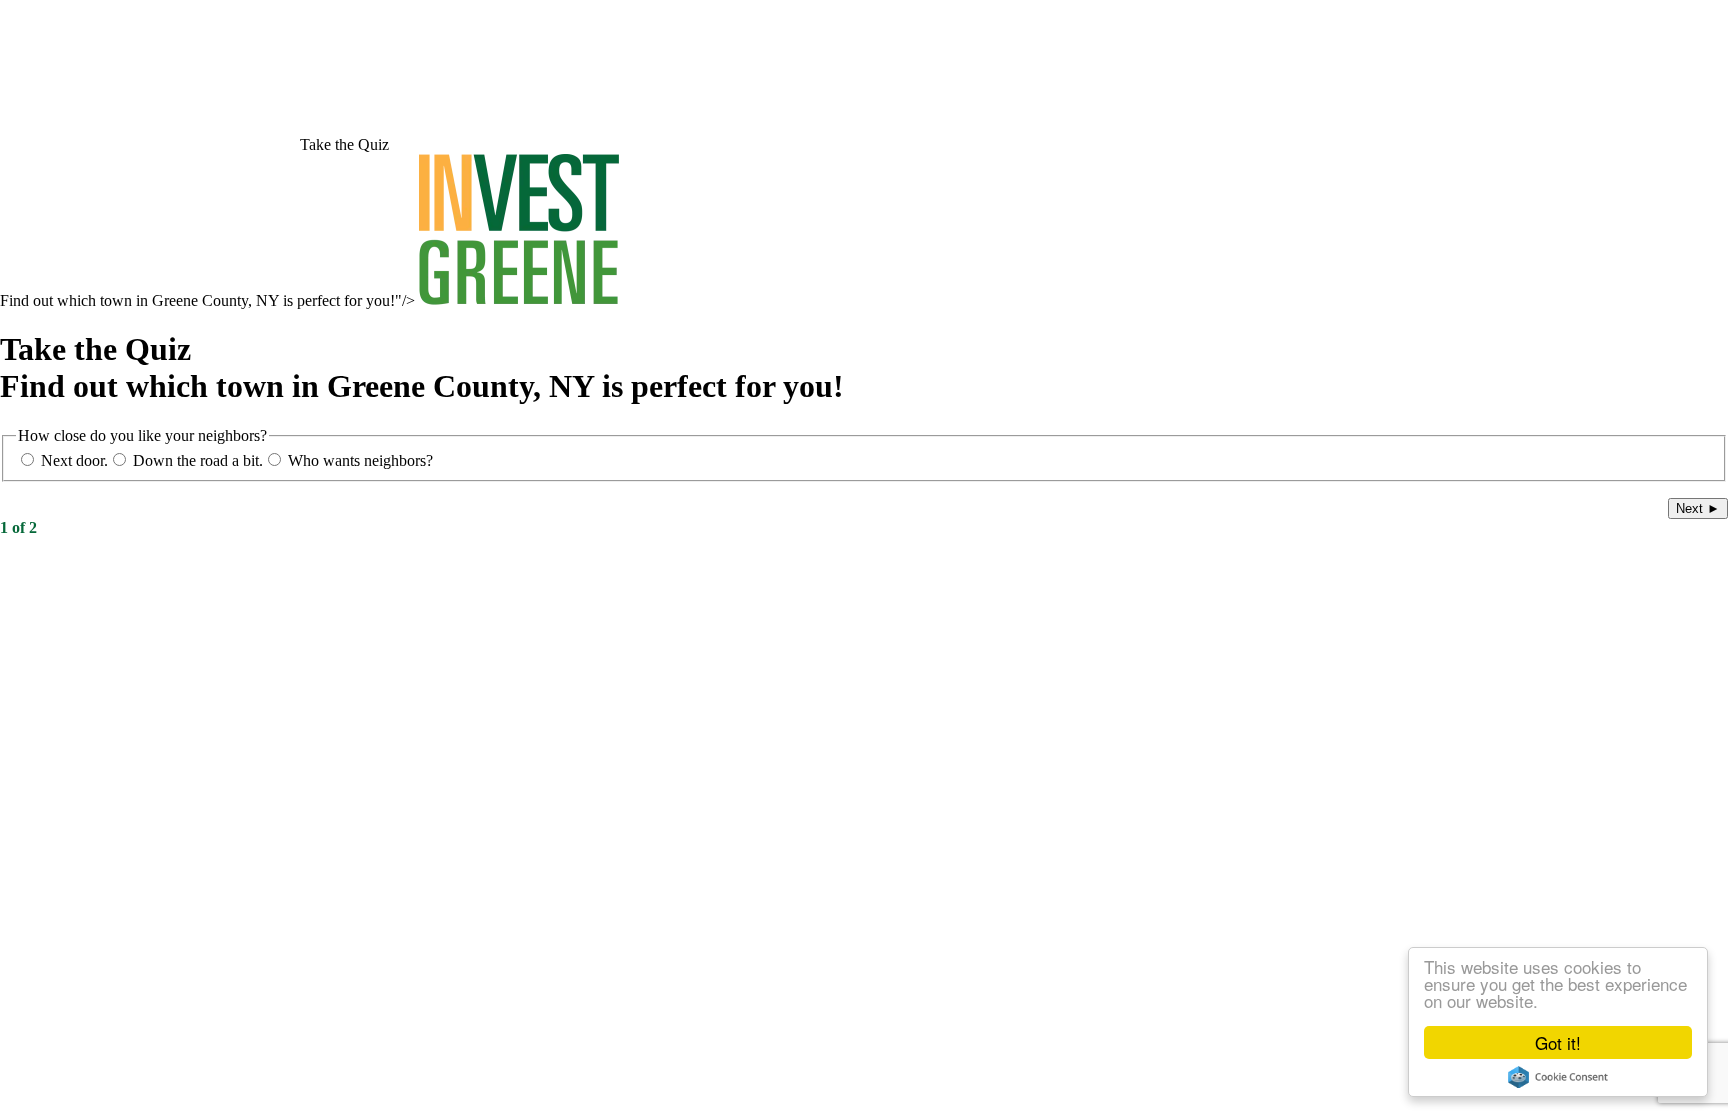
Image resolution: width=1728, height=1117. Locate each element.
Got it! (1558, 1042)
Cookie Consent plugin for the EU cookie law (1558, 1077)
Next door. (74, 460)
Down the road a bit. (198, 460)
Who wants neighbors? (360, 460)
